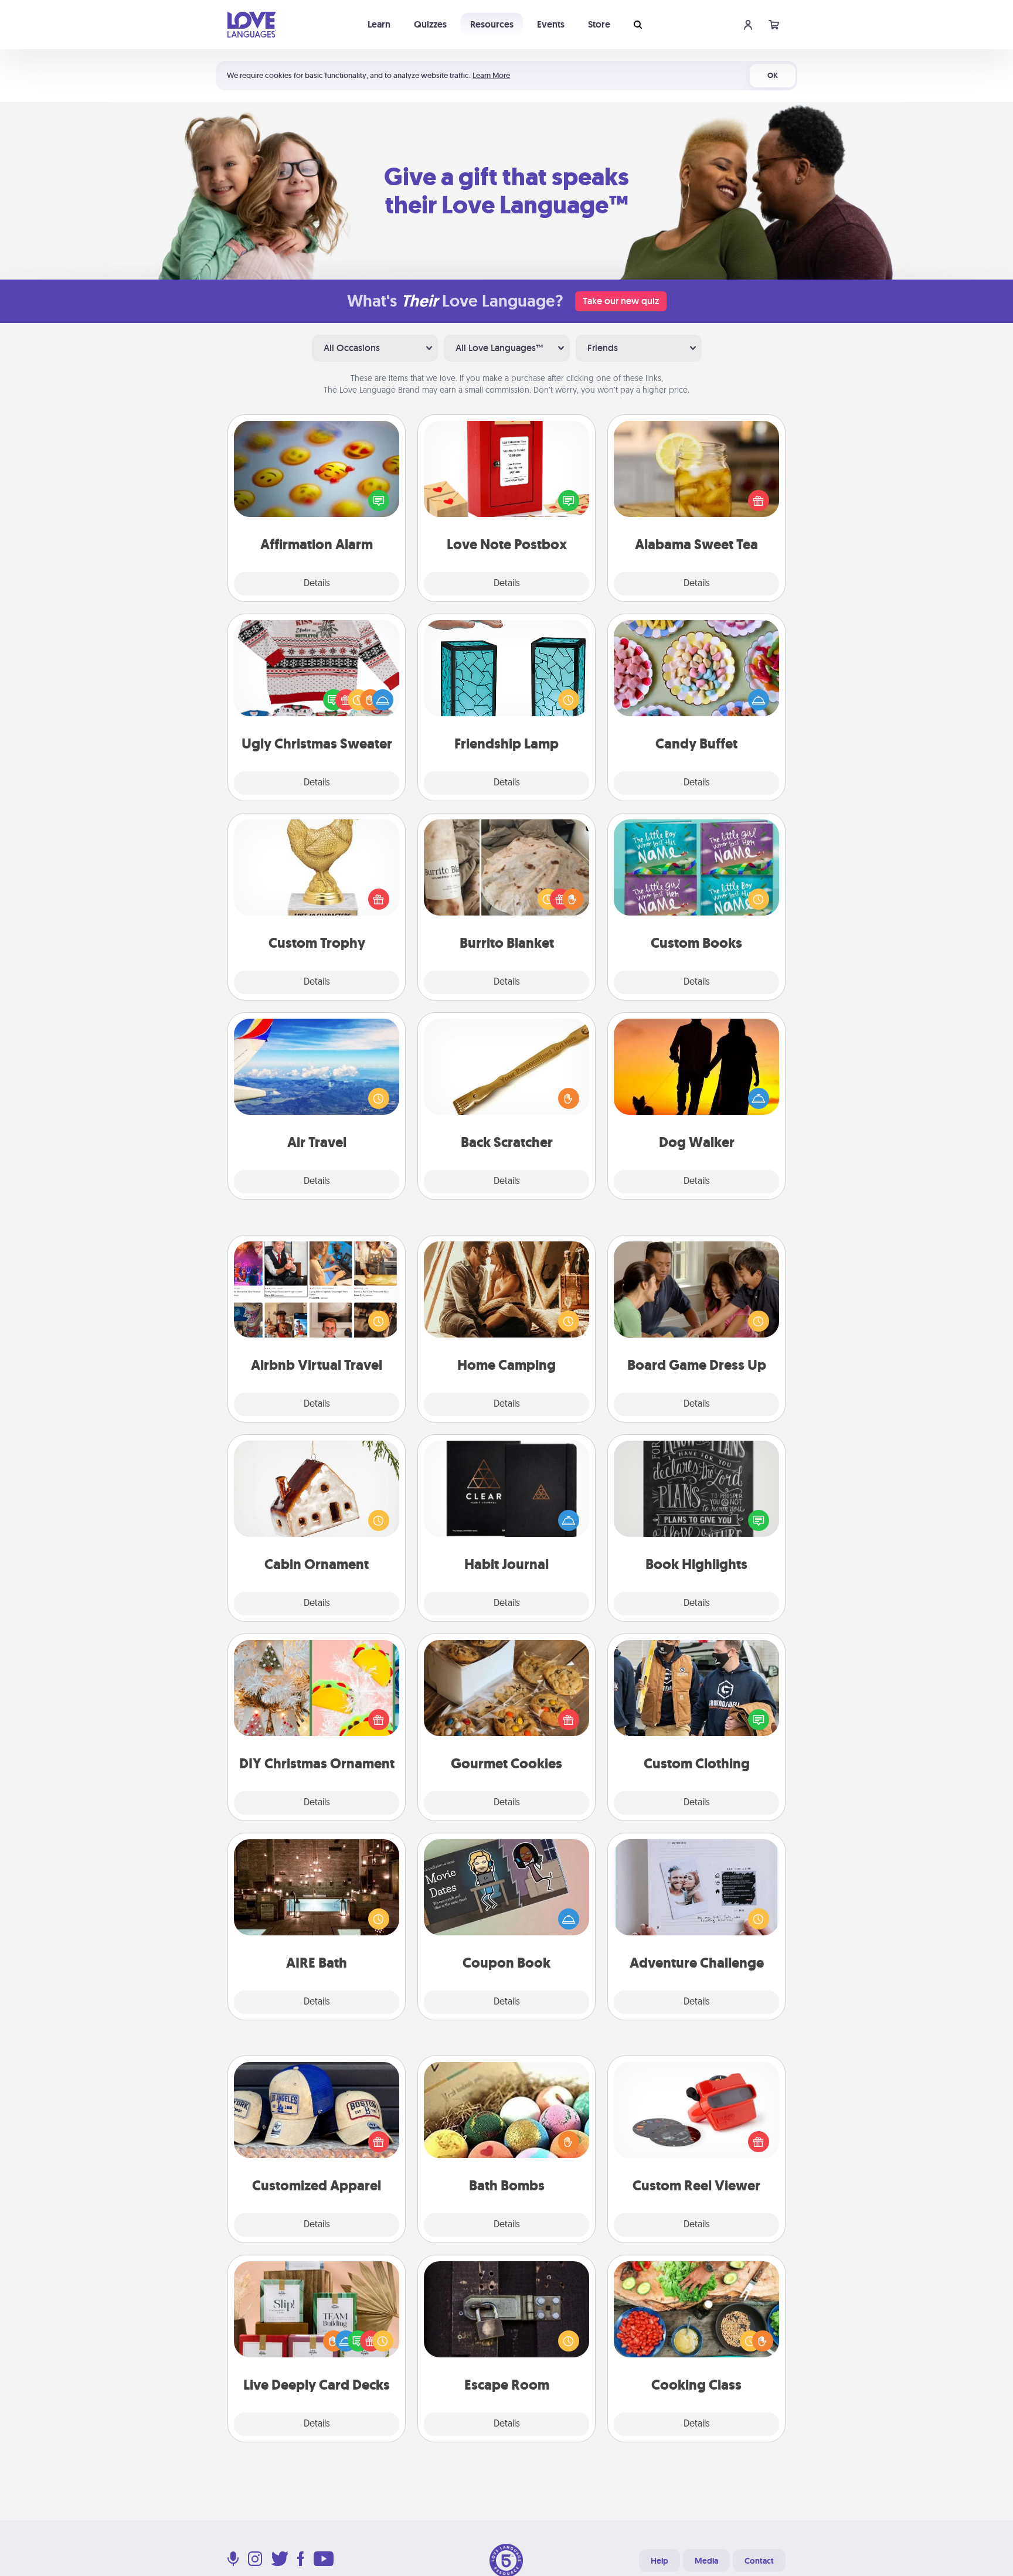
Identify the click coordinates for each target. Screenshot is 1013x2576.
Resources (492, 24)
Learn (379, 24)
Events (551, 24)
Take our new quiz (621, 301)
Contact (759, 2561)
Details (317, 584)
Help (660, 2561)
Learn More (491, 75)
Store (599, 24)
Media (706, 2561)
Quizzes (430, 24)
